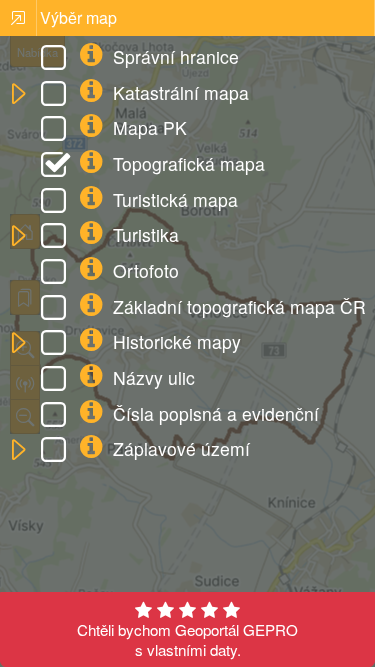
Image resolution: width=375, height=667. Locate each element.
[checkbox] (57, 60)
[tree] (187, 255)
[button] (17, 94)
